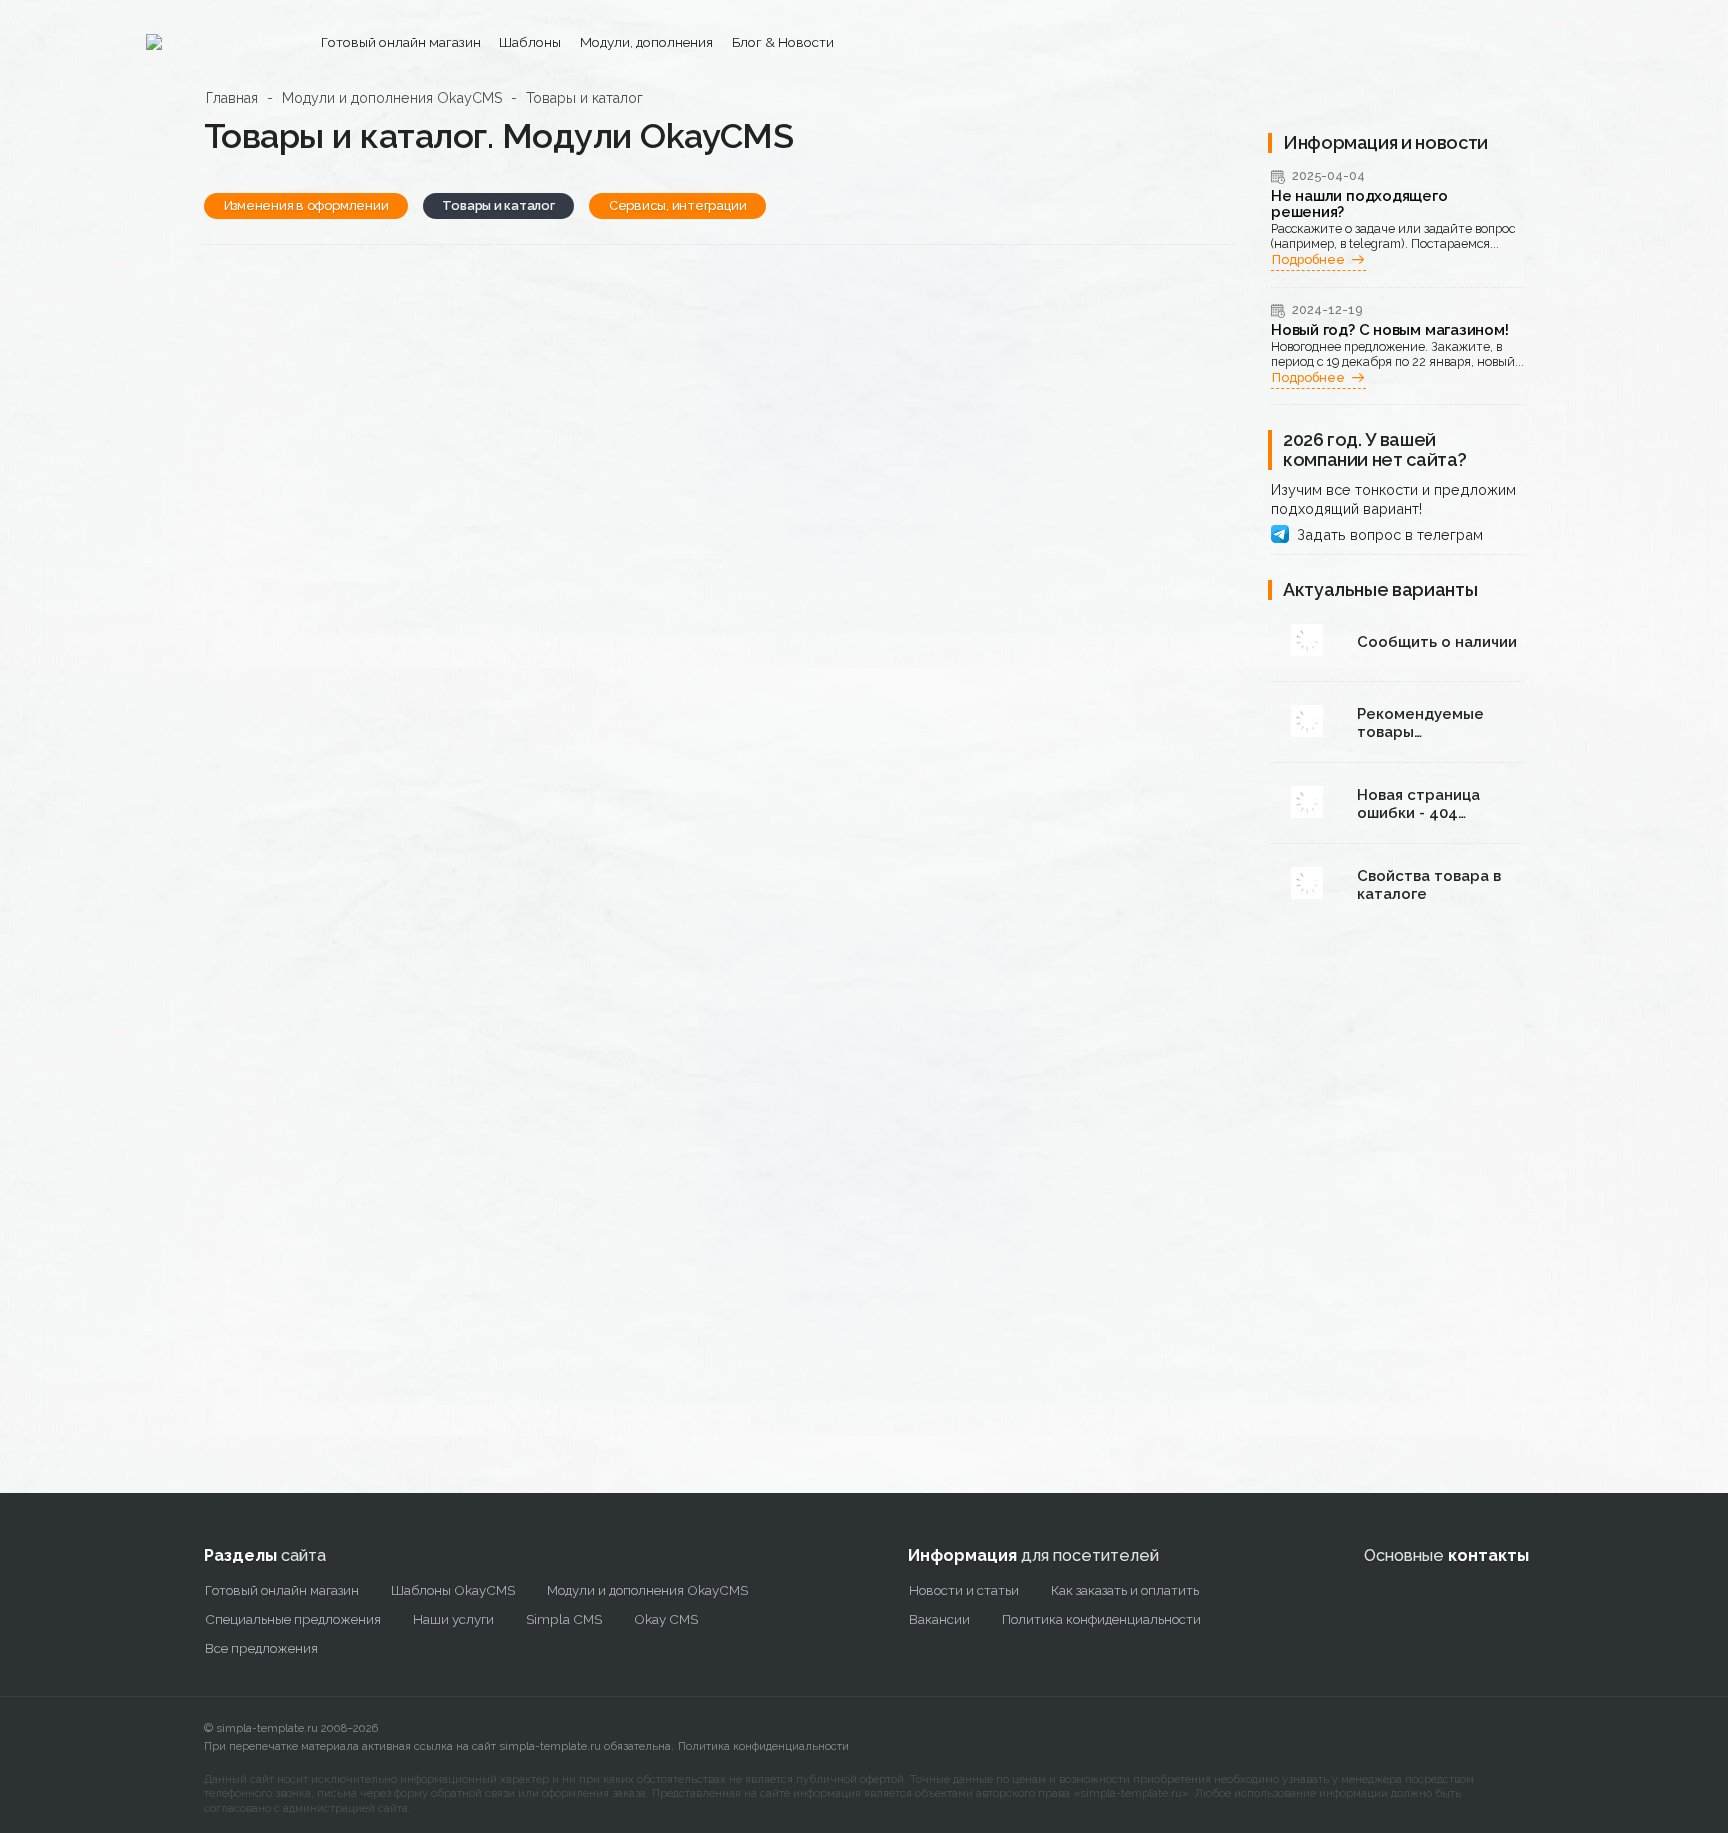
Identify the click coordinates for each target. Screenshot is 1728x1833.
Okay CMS (666, 1619)
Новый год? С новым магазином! (1389, 330)
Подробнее (1308, 259)
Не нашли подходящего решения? (1359, 204)
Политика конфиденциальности (763, 1746)
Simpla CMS (564, 1619)
